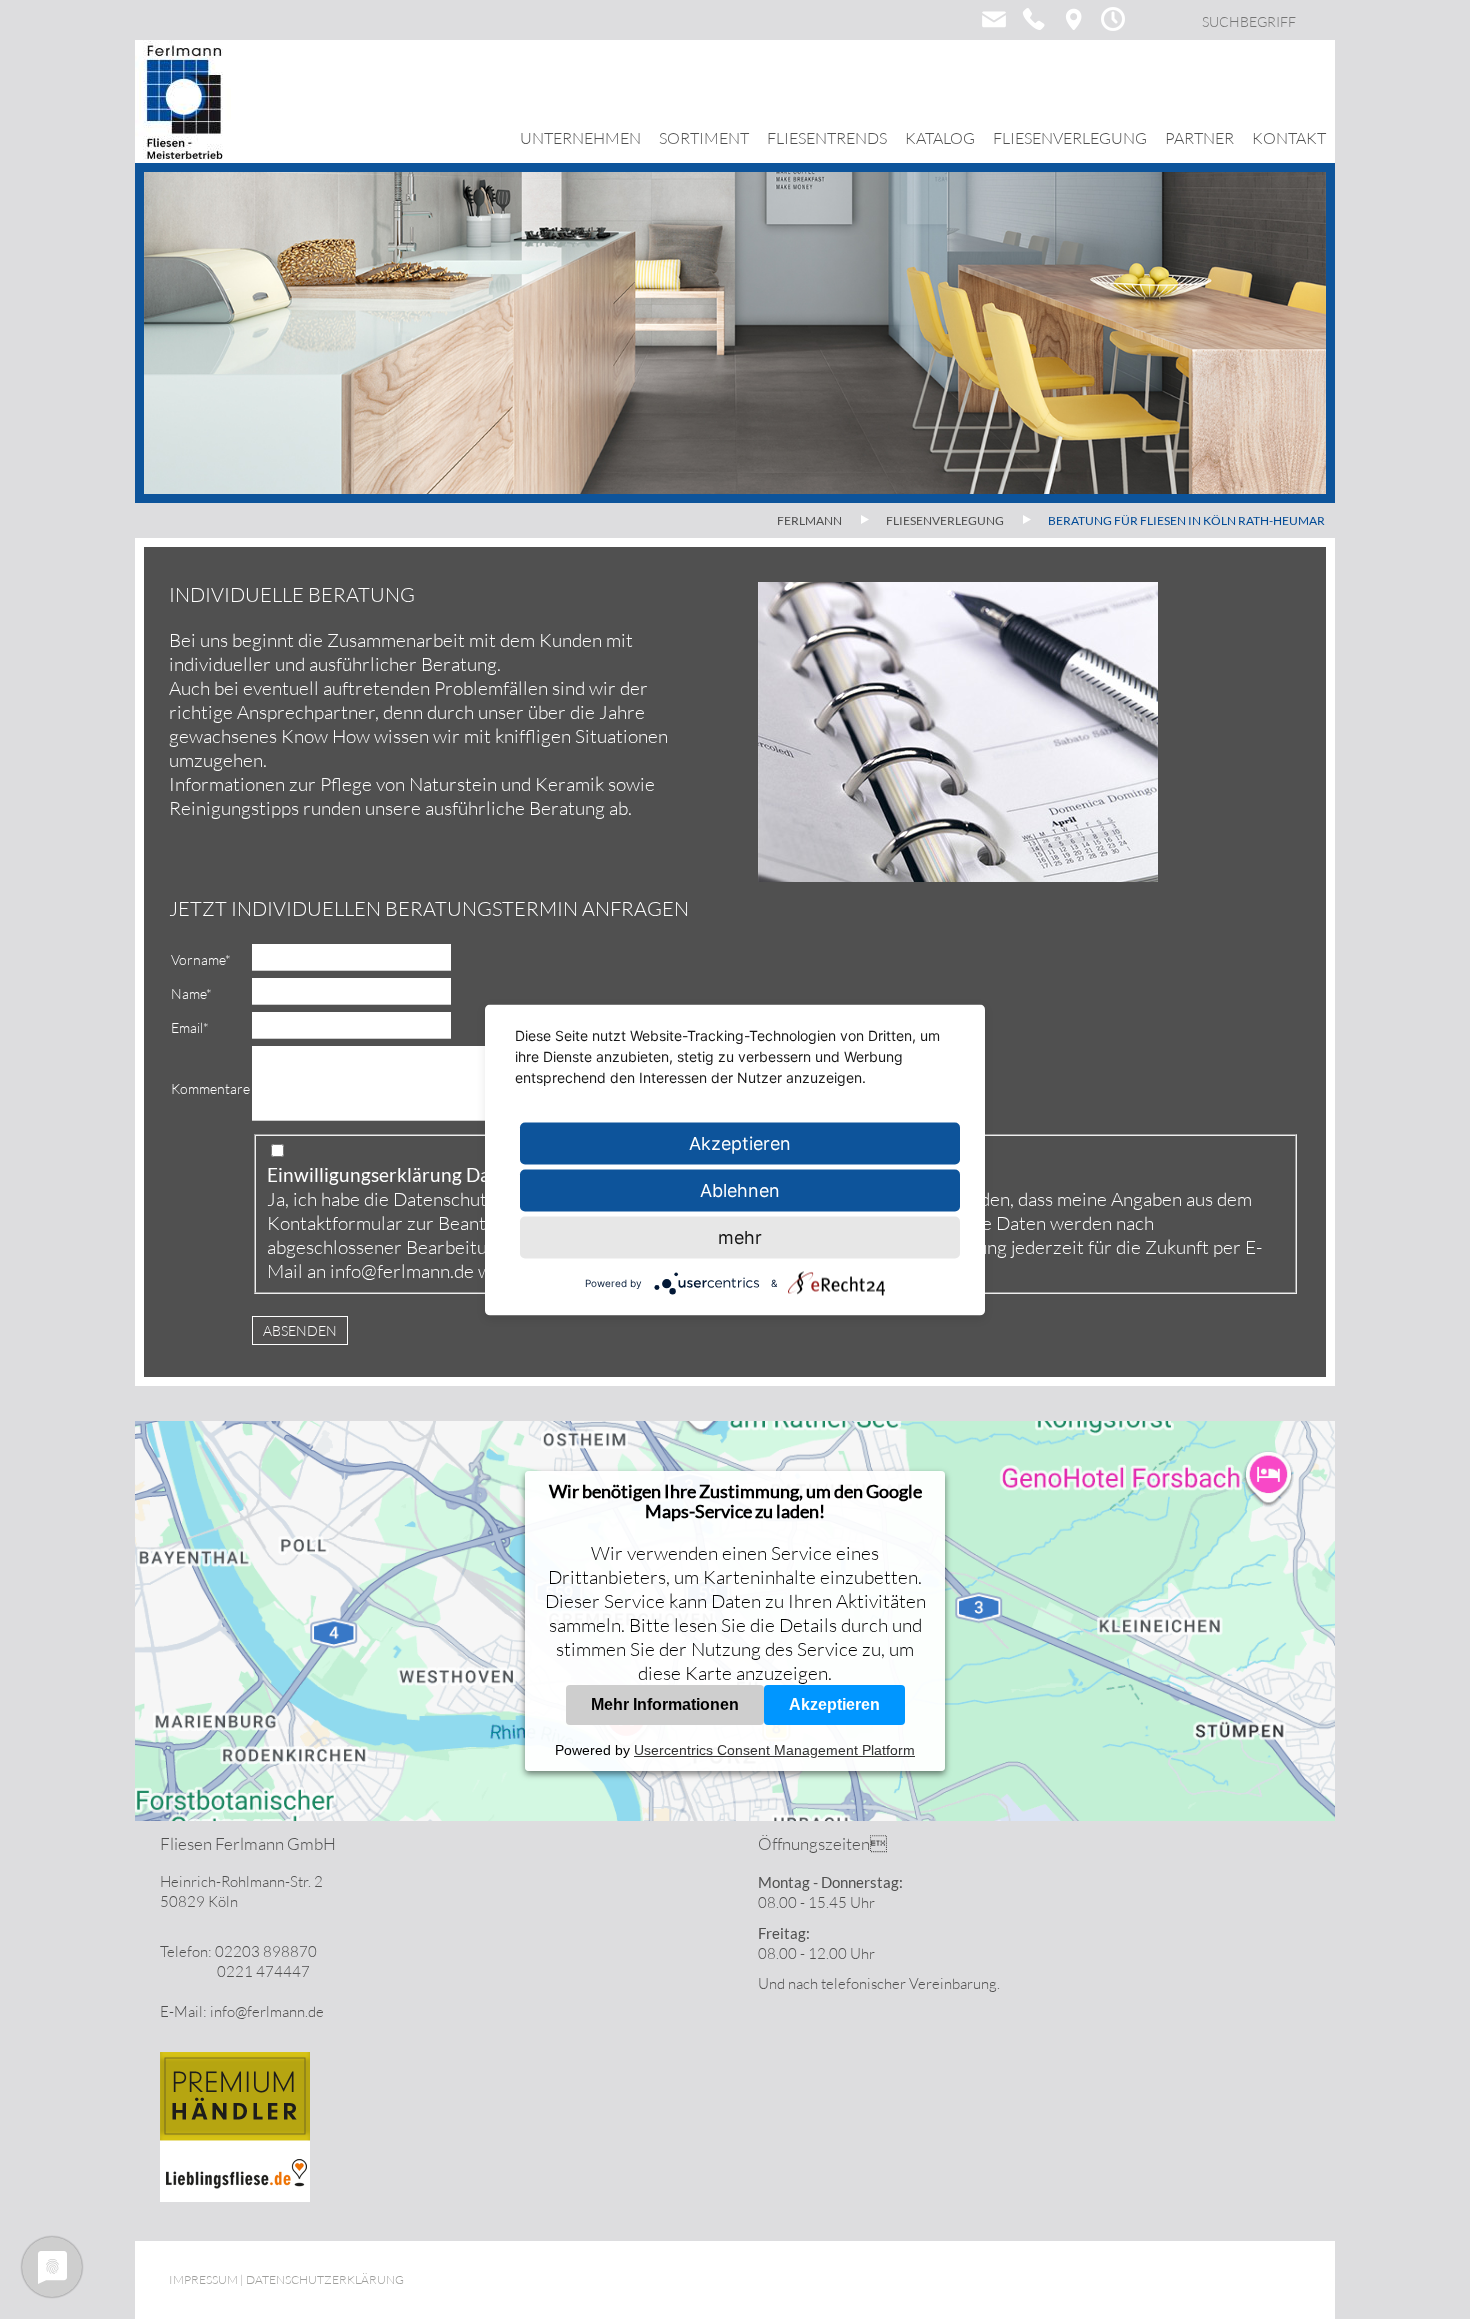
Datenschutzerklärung (484, 1199)
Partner (1199, 138)
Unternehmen (580, 138)
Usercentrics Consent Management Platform (774, 1750)
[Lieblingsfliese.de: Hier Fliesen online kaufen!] (235, 2196)
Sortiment (704, 138)
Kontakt (1289, 138)
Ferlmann (809, 520)
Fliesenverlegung (1070, 138)
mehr (740, 1236)
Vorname (201, 959)
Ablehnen (740, 1189)
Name (191, 993)
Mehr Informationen (665, 1704)
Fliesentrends (827, 138)
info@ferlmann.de (402, 1271)
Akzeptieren (834, 1704)
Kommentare (210, 1088)
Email (190, 1027)
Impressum (203, 2279)
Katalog (940, 138)
